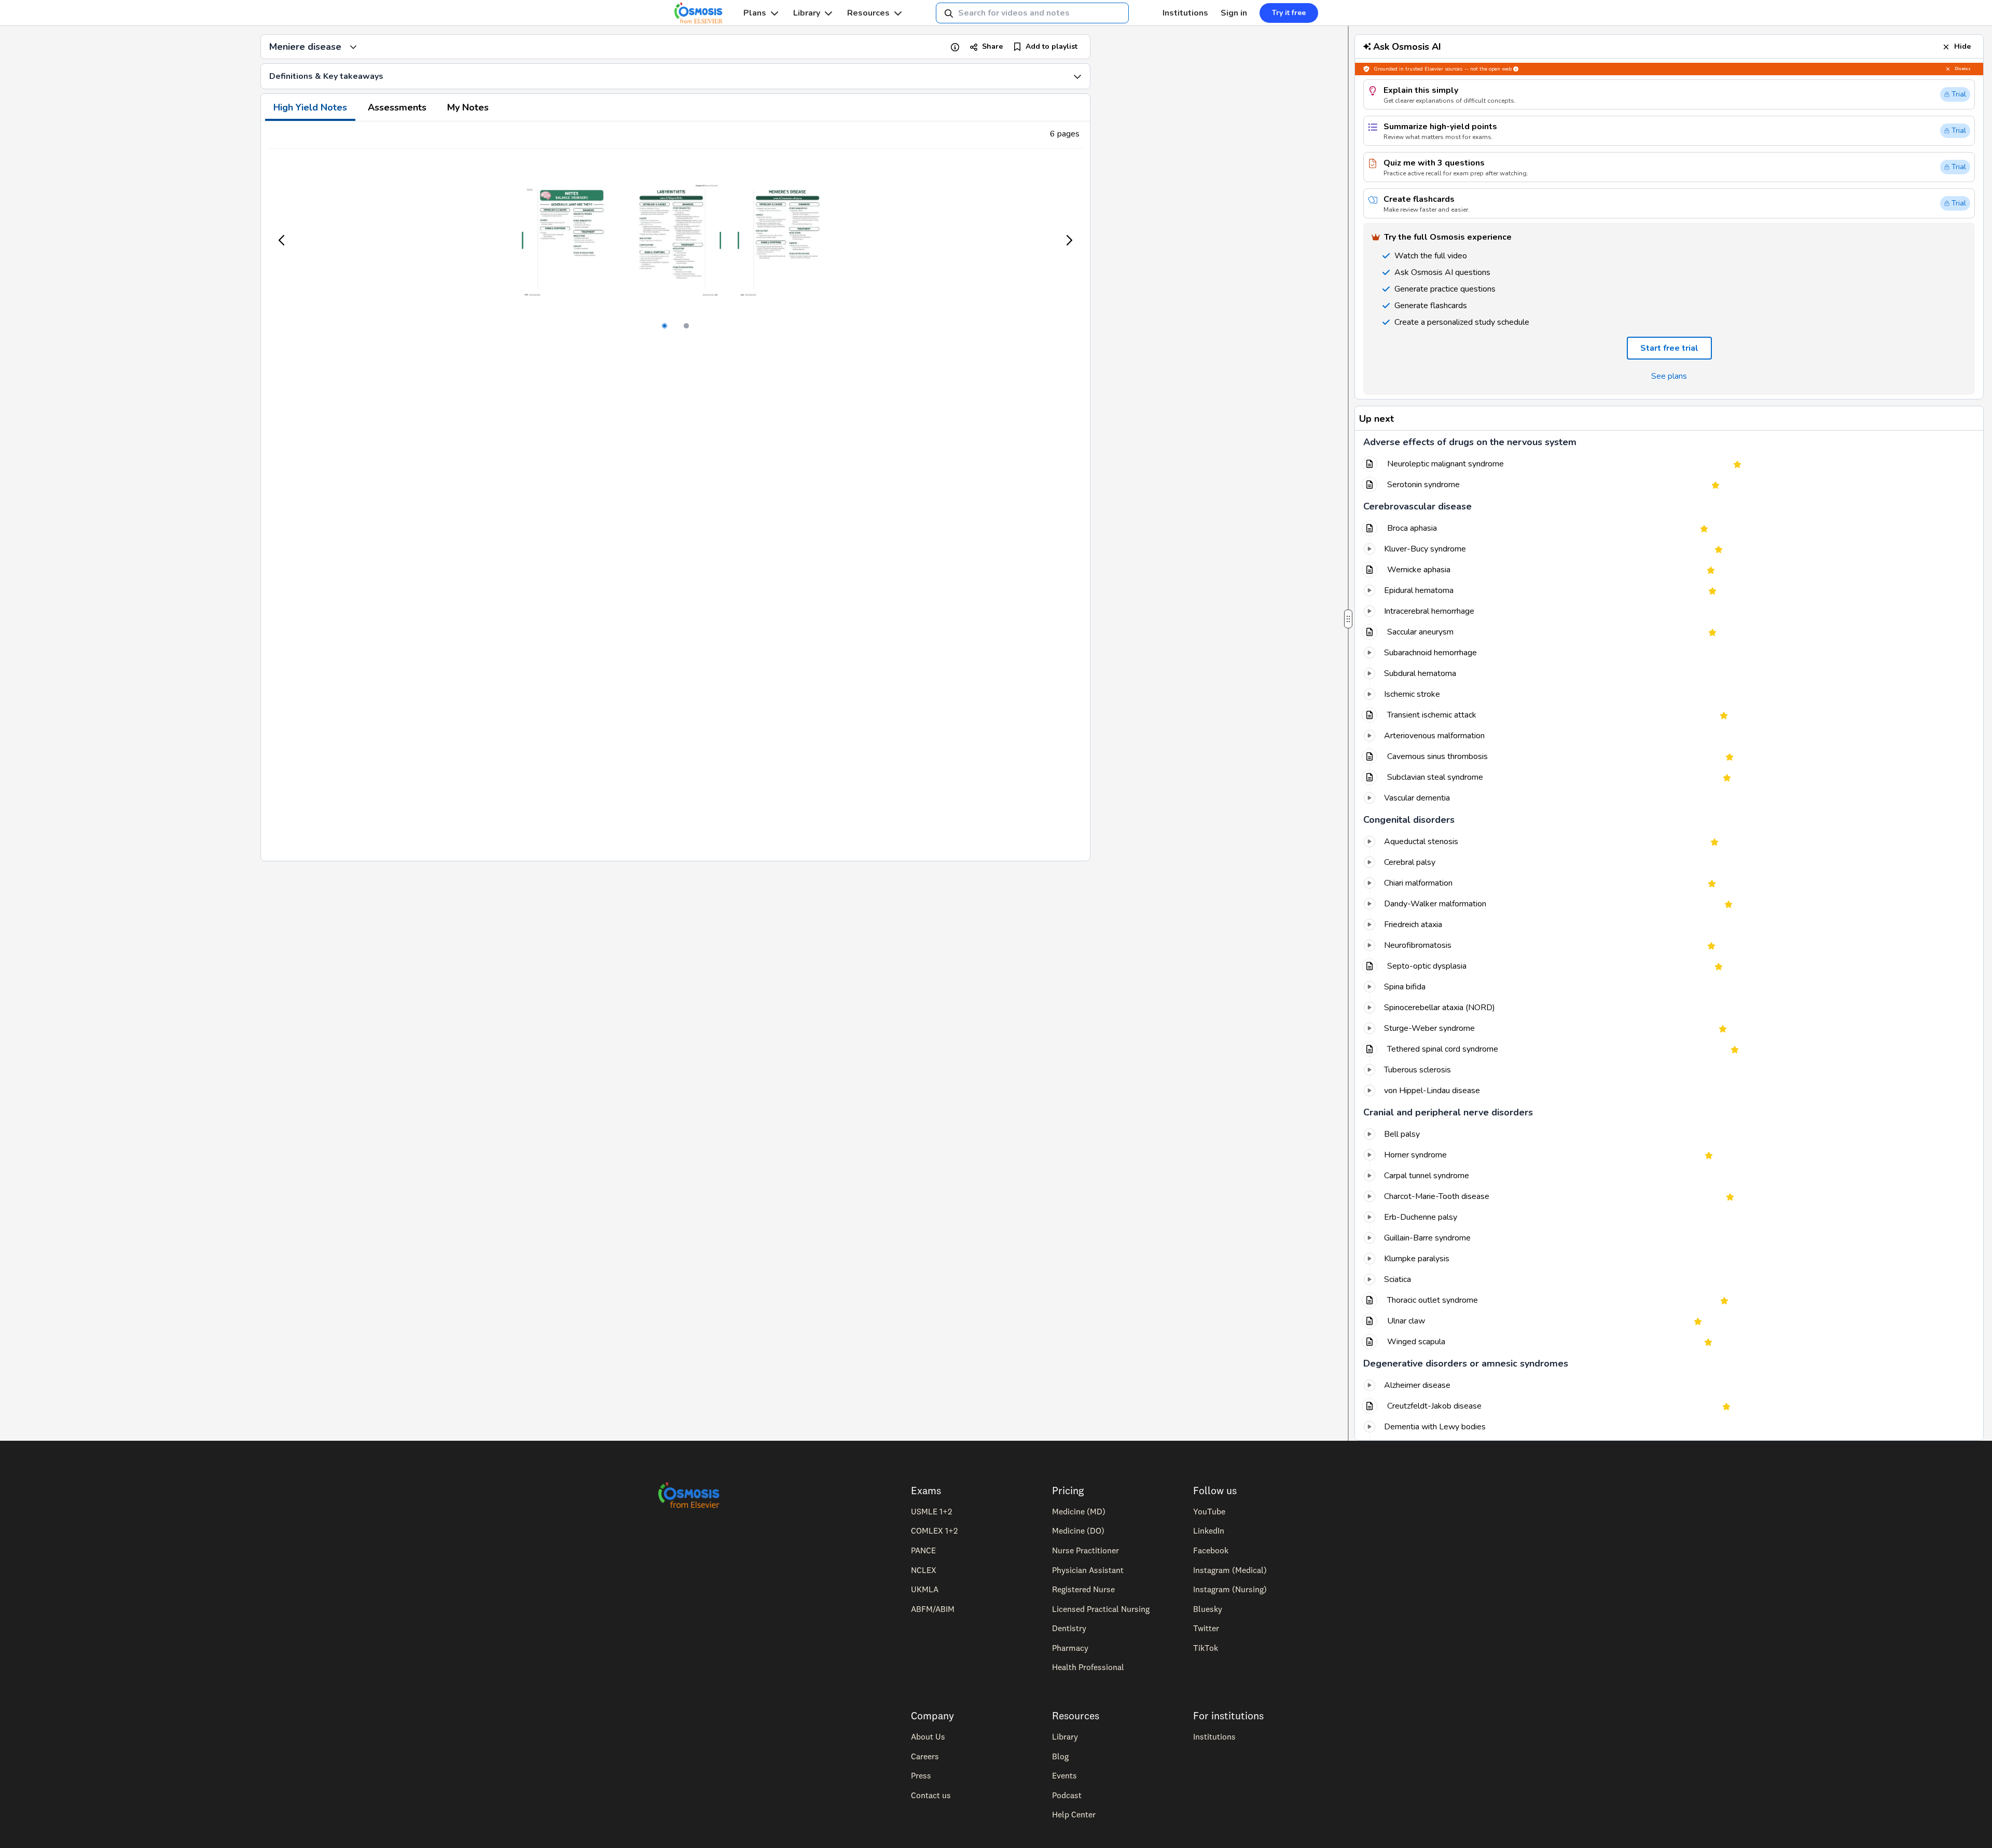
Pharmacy (1070, 1648)
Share (992, 46)
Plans (755, 13)
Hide (1962, 46)
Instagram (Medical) (1230, 1570)
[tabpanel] (675, 491)
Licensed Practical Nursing (1101, 1609)
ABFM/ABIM (933, 1609)
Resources (868, 13)
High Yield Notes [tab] (310, 107)
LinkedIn (1209, 1530)
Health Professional (1088, 1667)
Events (1064, 1775)
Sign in (1234, 13)
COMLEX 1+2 (934, 1530)
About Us (928, 1736)
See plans (1669, 376)
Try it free (1289, 13)
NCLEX (924, 1570)
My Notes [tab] (468, 107)
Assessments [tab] (397, 107)
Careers (925, 1756)
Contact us (931, 1795)
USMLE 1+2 (931, 1511)
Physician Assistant (1088, 1570)
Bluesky (1208, 1609)
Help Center (1074, 1814)
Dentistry (1069, 1628)
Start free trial (1669, 348)
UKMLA (925, 1589)
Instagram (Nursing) (1230, 1589)
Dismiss (1963, 69)
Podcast (1067, 1795)
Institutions (1185, 13)
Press (921, 1775)
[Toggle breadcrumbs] (353, 47)
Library (807, 13)
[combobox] (1032, 13)
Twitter (1206, 1628)
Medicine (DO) (1078, 1530)
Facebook (1211, 1550)
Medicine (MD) (1079, 1511)
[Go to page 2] (686, 326)
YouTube (1209, 1511)
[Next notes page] (1069, 240)
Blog (1060, 1756)
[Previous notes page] (282, 240)
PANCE (923, 1550)
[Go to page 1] (665, 326)
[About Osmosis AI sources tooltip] (1516, 69)
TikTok (1206, 1648)
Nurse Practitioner (1085, 1550)
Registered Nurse (1083, 1589)
